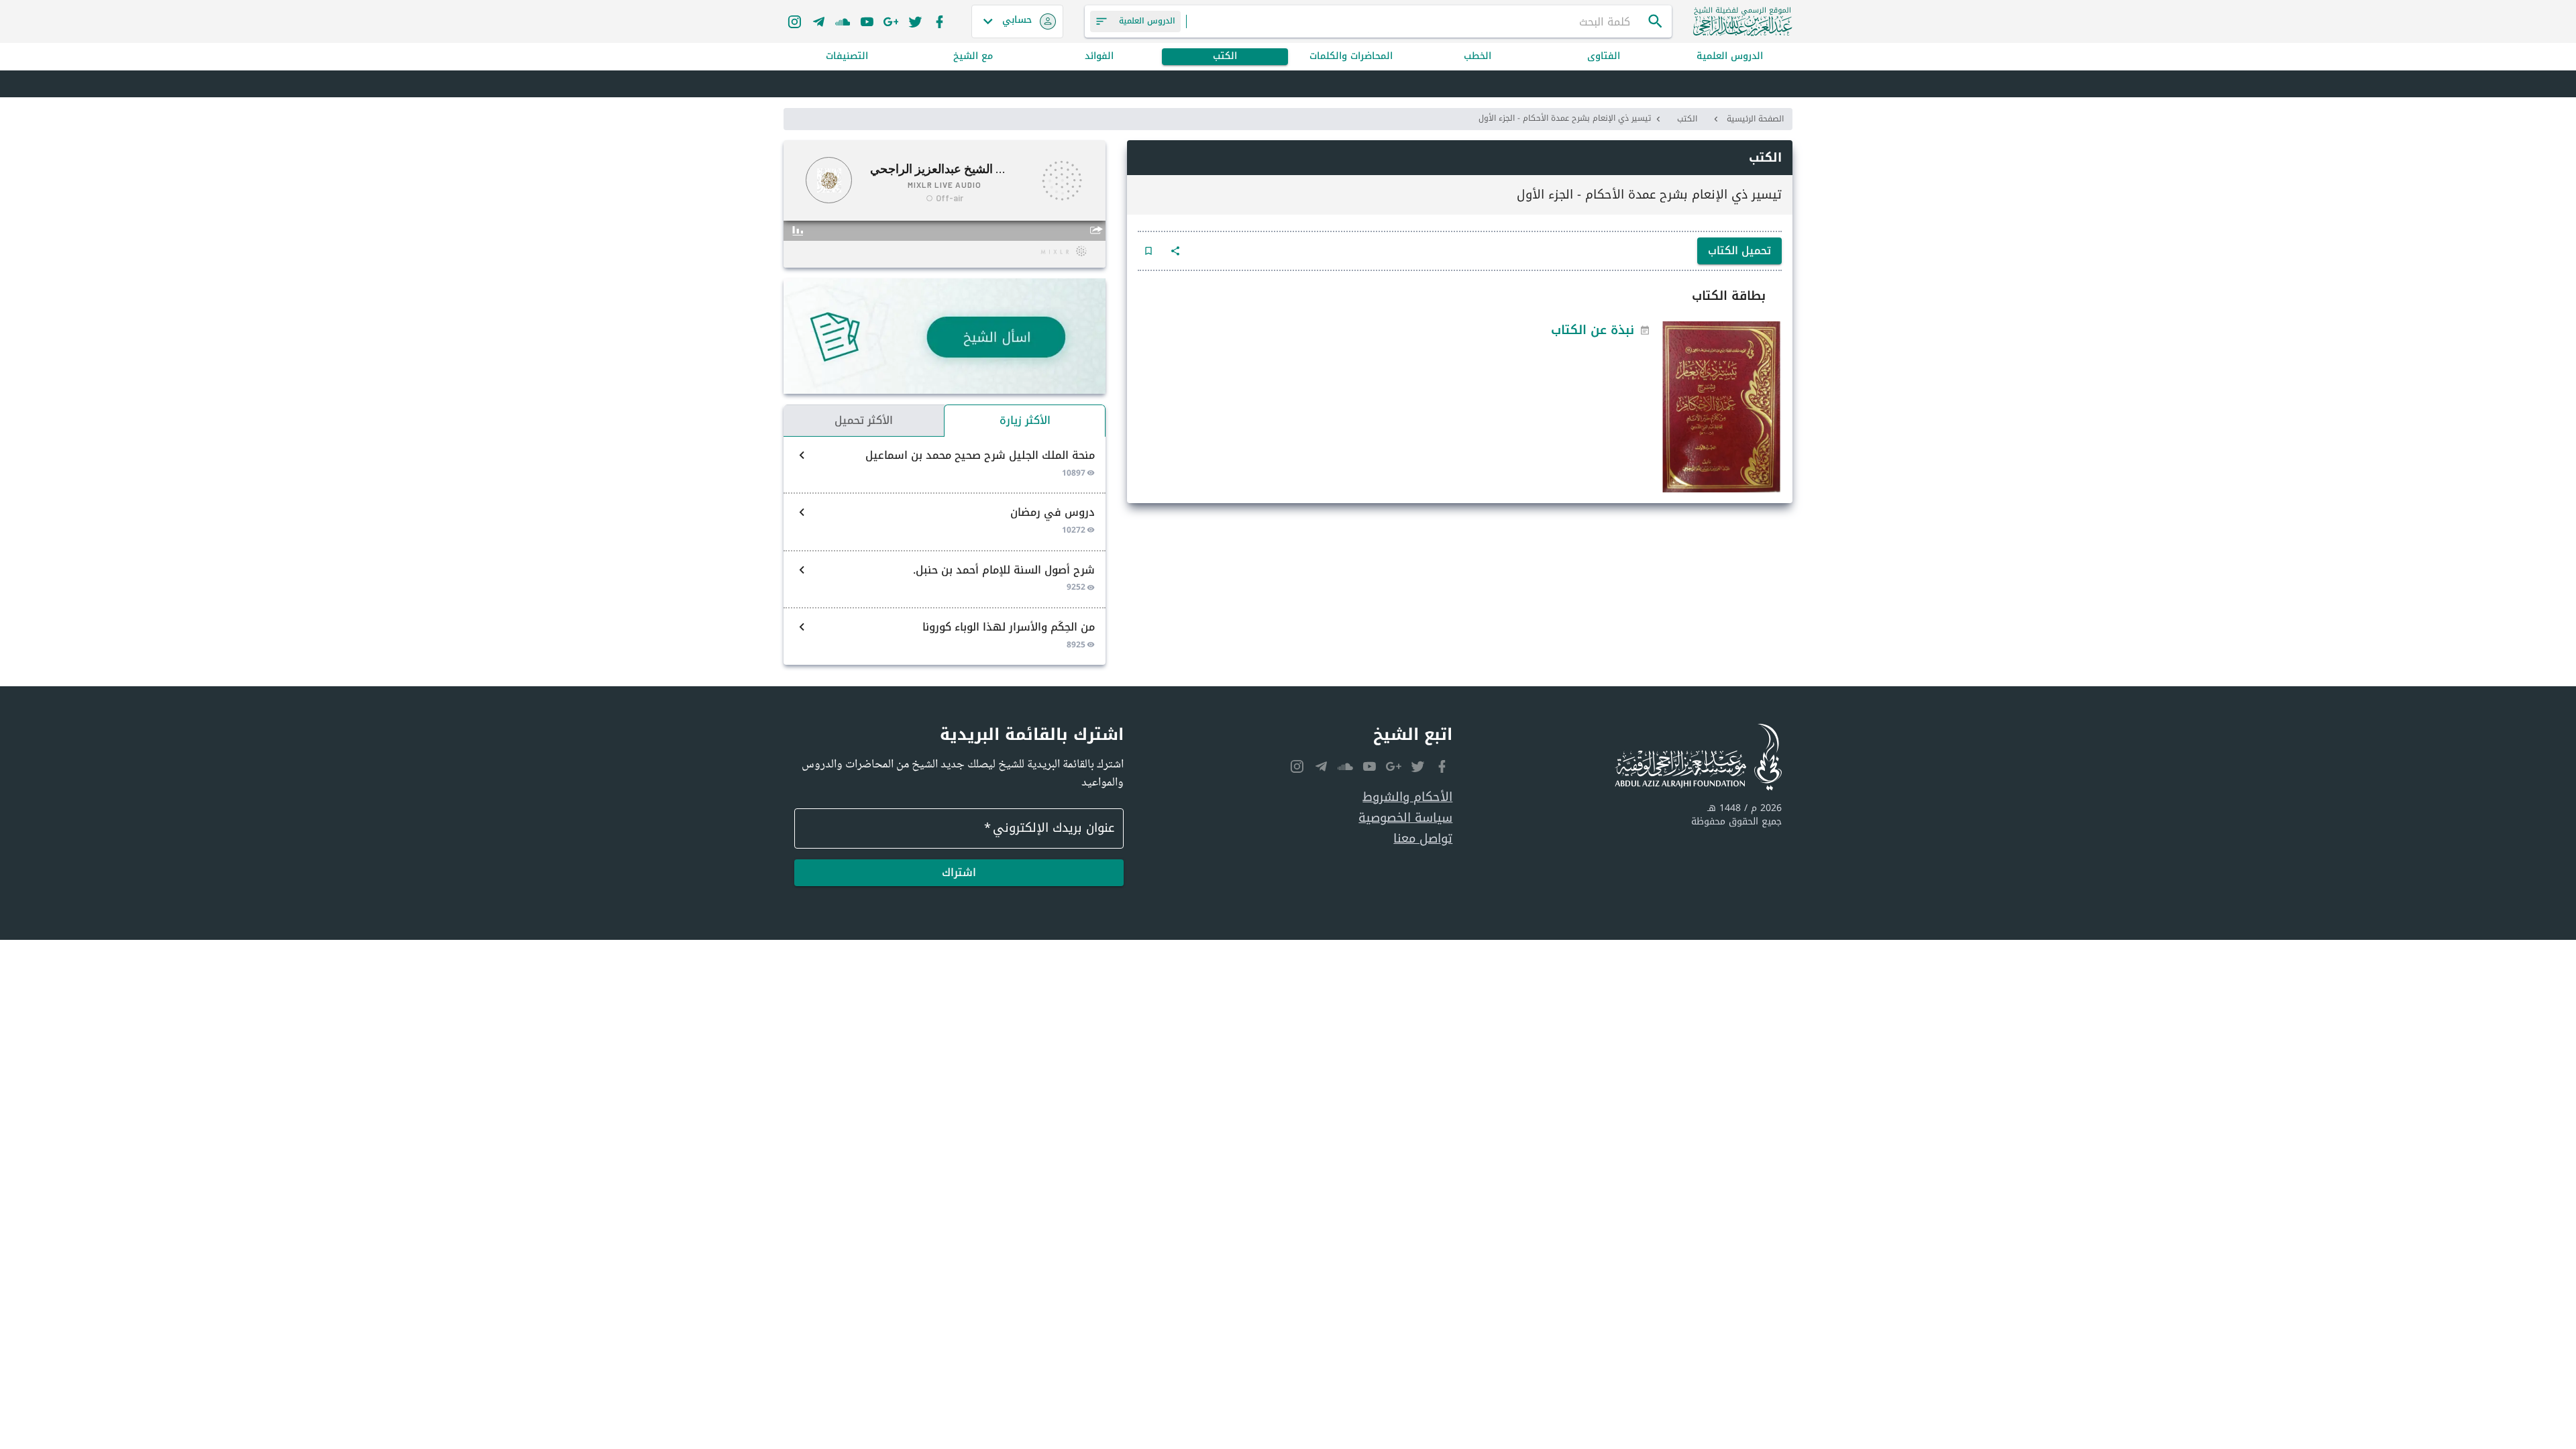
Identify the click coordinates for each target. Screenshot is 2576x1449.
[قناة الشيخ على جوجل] (891, 21)
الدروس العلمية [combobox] (1147, 21)
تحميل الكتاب (1739, 251)
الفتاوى (1604, 57)
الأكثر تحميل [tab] (864, 420)
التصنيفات (847, 57)
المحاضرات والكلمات (1351, 57)
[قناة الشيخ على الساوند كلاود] (843, 21)
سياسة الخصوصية (1405, 818)
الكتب (1225, 57)
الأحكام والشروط (1407, 797)
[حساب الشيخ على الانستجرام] (794, 21)
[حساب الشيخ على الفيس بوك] (939, 21)
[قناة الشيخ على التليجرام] (818, 21)
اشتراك (959, 872)
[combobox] (1417, 21)
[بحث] (1656, 21)
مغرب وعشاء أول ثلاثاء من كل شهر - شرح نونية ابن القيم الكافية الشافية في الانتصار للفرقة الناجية (1514, 85)
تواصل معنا (1423, 839)
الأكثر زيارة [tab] (1025, 420)
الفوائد (1099, 57)
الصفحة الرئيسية (1755, 119)
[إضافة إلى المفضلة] (1148, 251)
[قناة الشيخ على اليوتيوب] (867, 21)
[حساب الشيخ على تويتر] (915, 21)
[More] (1175, 251)
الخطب (1478, 57)
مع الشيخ (973, 57)
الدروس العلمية (1730, 57)
